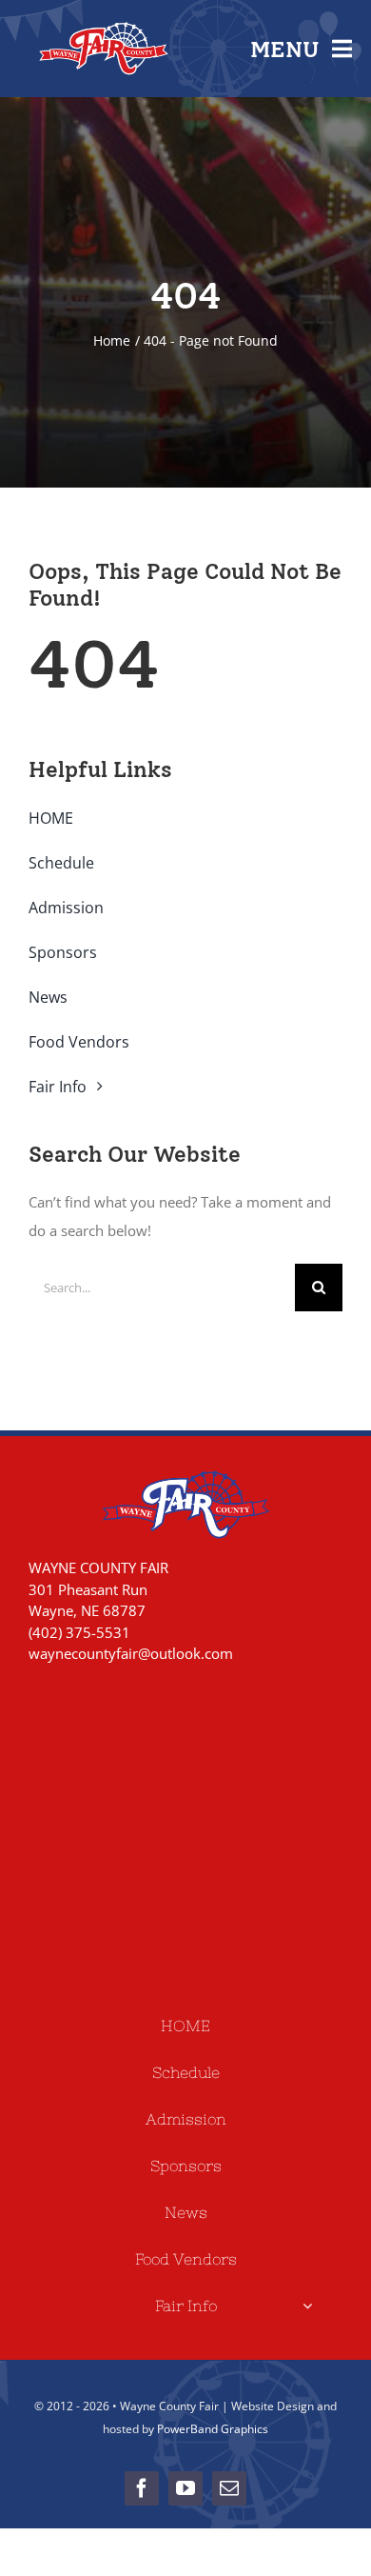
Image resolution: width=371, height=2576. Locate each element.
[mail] (229, 2488)
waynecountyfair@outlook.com (131, 1653)
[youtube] (185, 2488)
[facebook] (142, 2488)
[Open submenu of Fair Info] (307, 2306)
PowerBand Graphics (213, 2429)
